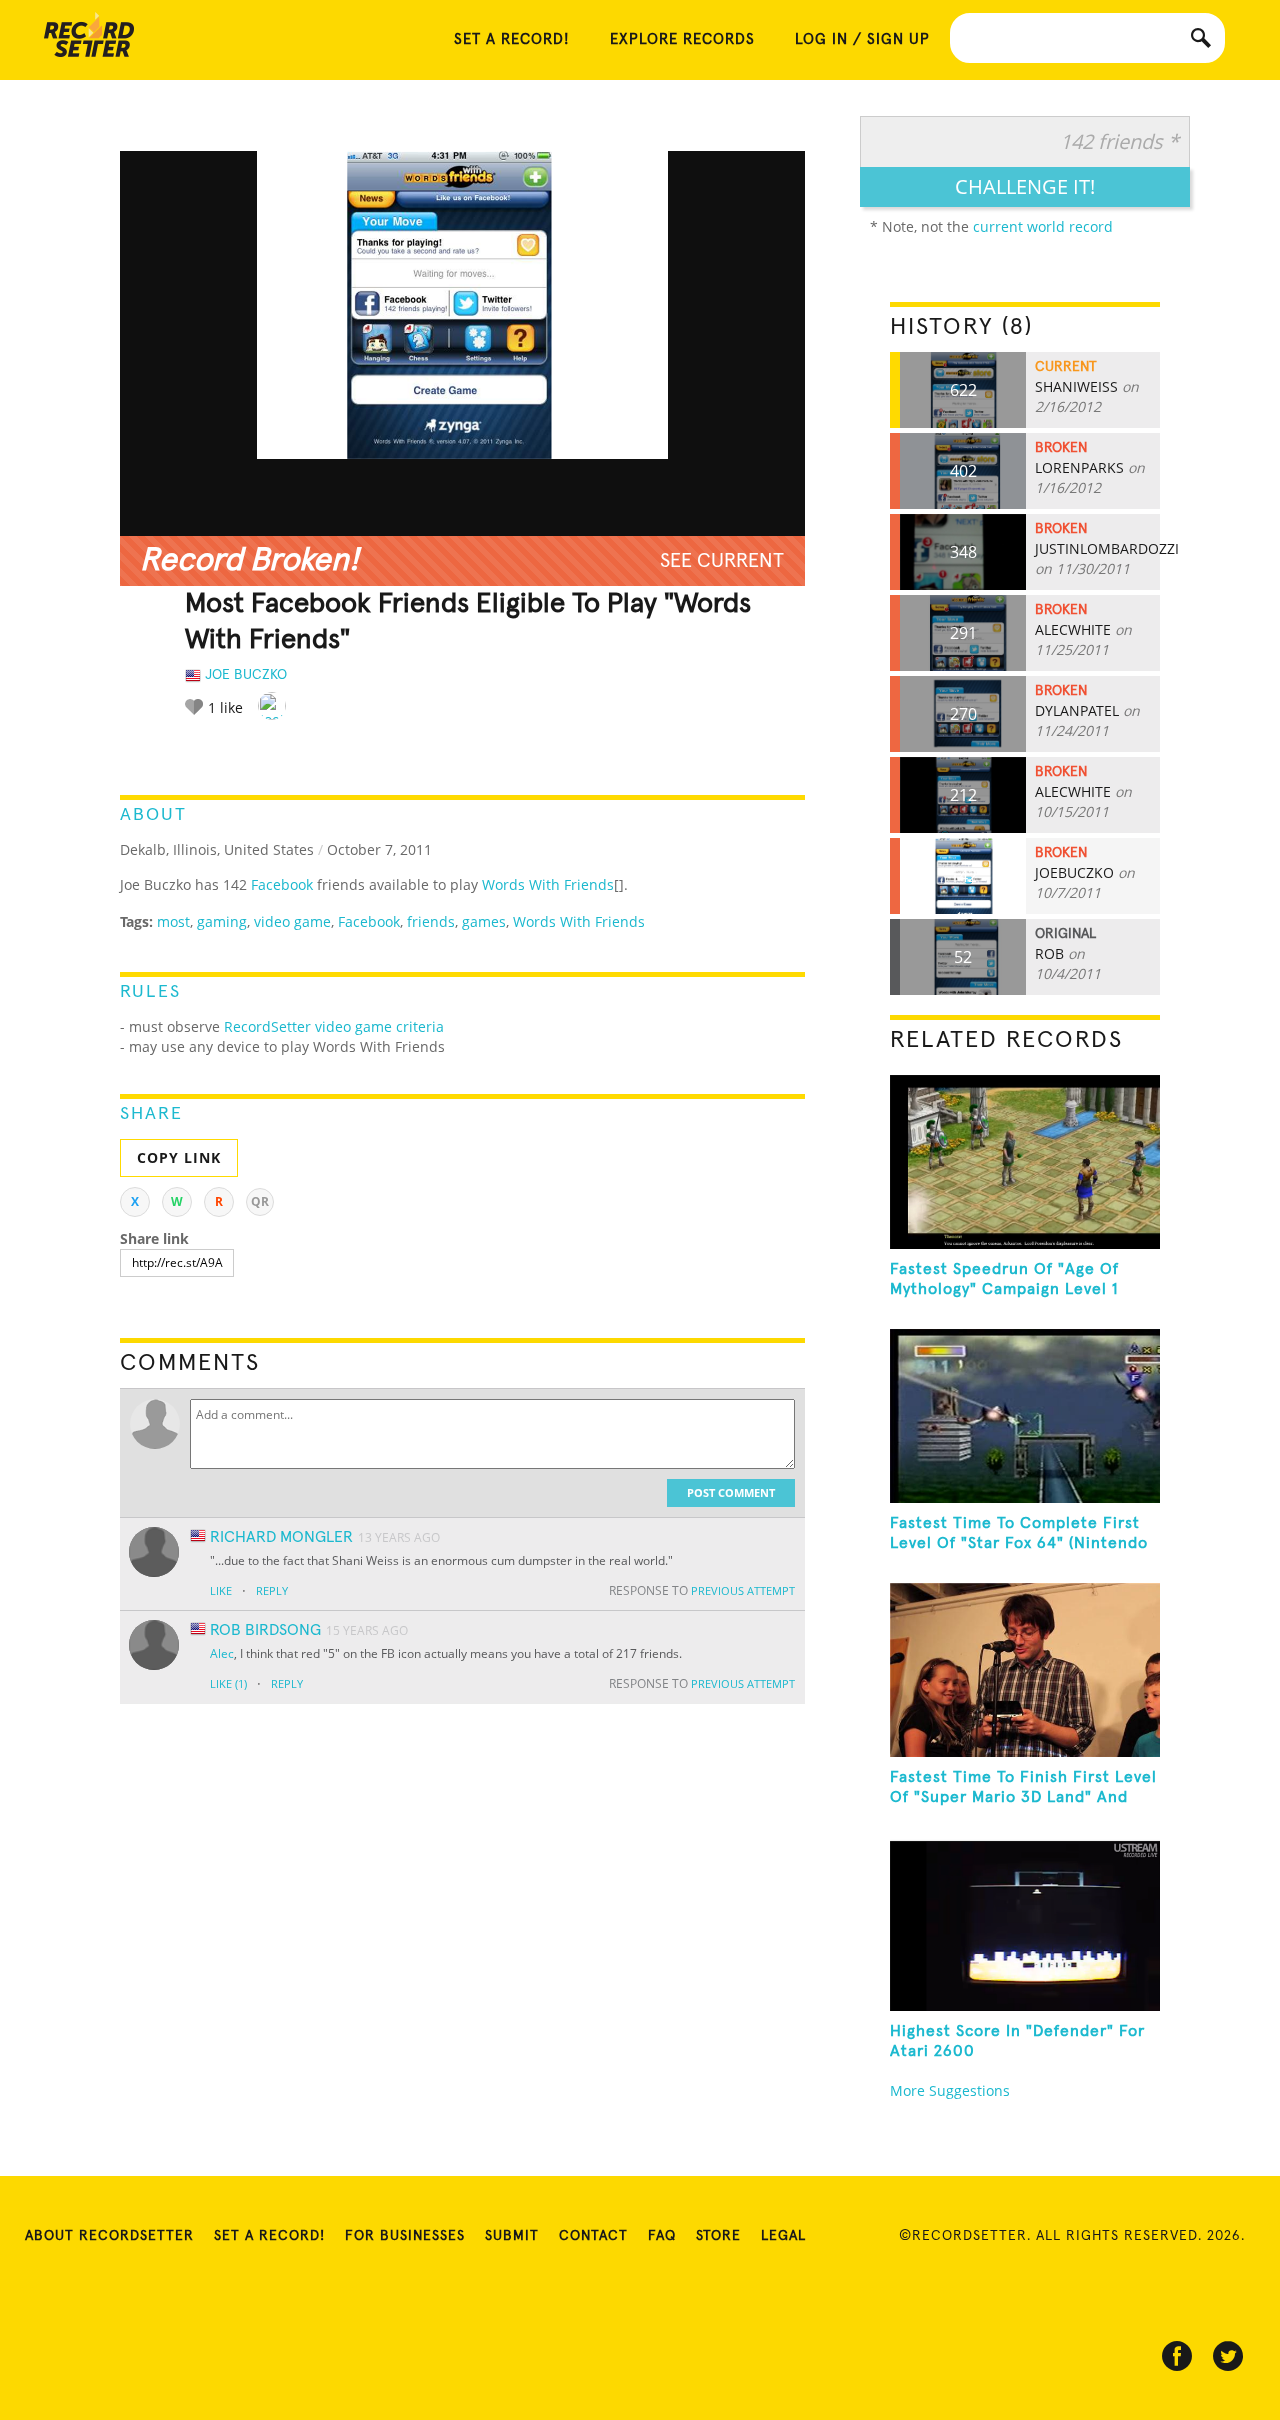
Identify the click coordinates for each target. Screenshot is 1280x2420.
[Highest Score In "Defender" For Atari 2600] (1025, 1924)
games (484, 921)
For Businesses (405, 2236)
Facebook (282, 884)
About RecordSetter (109, 2236)
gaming (222, 921)
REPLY (272, 1590)
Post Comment (731, 1492)
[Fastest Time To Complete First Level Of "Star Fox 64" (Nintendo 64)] (1025, 1416)
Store (718, 2236)
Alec (222, 1653)
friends (431, 921)
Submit (512, 2236)
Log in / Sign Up (862, 39)
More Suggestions (950, 2090)
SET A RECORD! (512, 39)
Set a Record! (269, 2236)
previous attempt (743, 1590)
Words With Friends (548, 884)
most (173, 921)
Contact (593, 2236)
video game (292, 921)
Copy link (179, 1157)
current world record (1043, 226)
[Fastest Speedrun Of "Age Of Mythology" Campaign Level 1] (1025, 1162)
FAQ (662, 2236)
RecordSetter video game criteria (334, 1026)
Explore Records (682, 39)
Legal (783, 2236)
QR (260, 1201)
